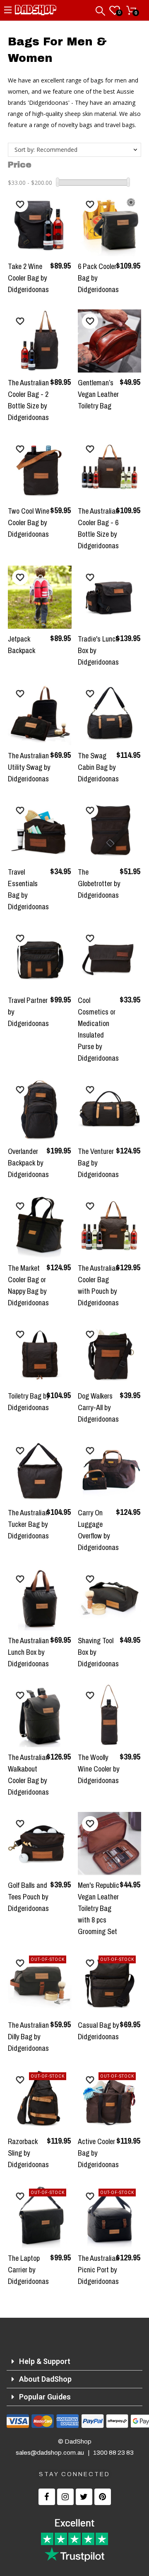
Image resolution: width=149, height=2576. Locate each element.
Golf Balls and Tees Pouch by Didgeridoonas (28, 1897)
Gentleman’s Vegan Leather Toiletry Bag (98, 394)
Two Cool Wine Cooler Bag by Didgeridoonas (29, 523)
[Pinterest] (103, 2497)
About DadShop (45, 2379)
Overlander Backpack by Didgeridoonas (28, 1163)
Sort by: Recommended (46, 150)
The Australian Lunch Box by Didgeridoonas (28, 1652)
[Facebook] (47, 2497)
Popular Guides (45, 2397)
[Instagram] (65, 2497)
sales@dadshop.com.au (50, 2453)
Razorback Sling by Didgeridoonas (28, 2153)
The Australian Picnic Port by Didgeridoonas (98, 2270)
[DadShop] (36, 12)
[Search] (101, 9)
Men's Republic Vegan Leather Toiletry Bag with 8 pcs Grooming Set (99, 1908)
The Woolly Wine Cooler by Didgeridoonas (99, 1769)
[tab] (74, 2362)
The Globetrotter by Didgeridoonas (99, 883)
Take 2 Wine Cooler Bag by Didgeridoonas (28, 278)
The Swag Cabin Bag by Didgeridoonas (98, 767)
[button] (20, 204)
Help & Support (45, 2361)
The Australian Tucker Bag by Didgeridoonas (28, 1524)
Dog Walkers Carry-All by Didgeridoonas (98, 1407)
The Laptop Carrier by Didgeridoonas (28, 2270)
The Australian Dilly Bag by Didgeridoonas (28, 2037)
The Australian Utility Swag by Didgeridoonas (29, 767)
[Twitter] (84, 2497)
